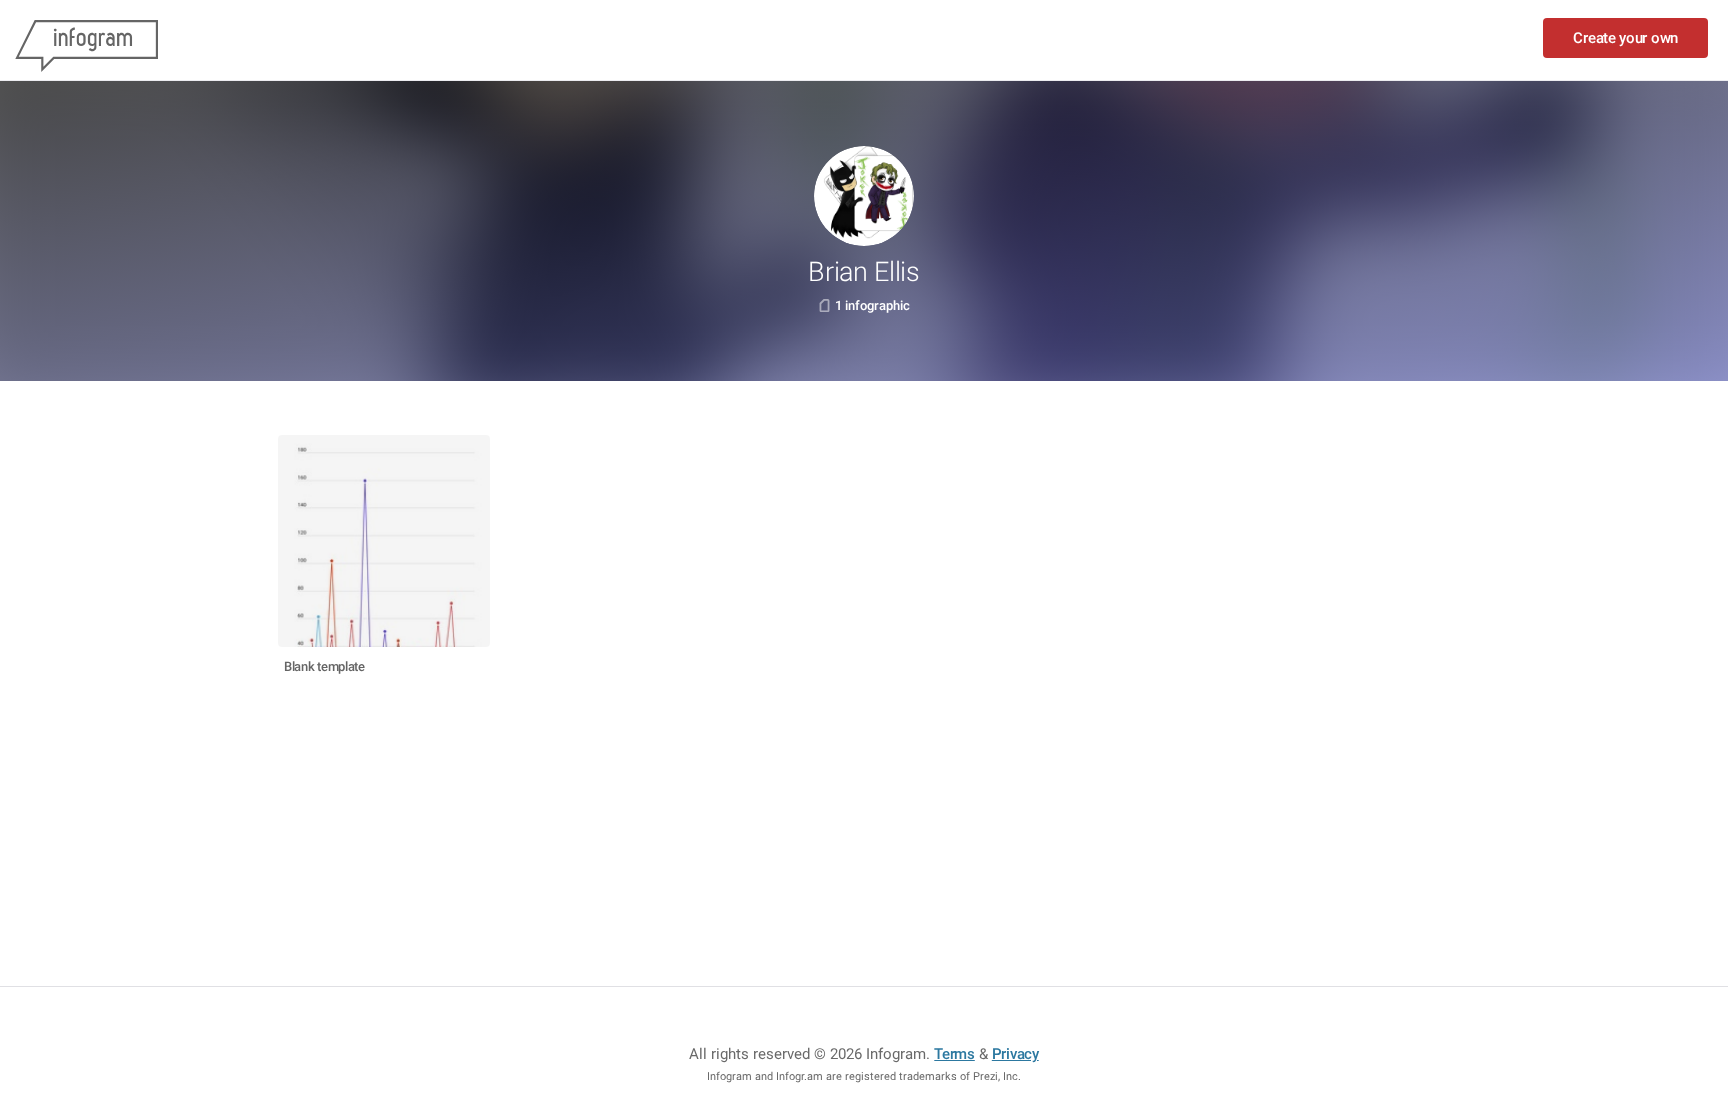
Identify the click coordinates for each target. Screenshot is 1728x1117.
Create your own (1625, 38)
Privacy (1015, 1054)
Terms (954, 1054)
